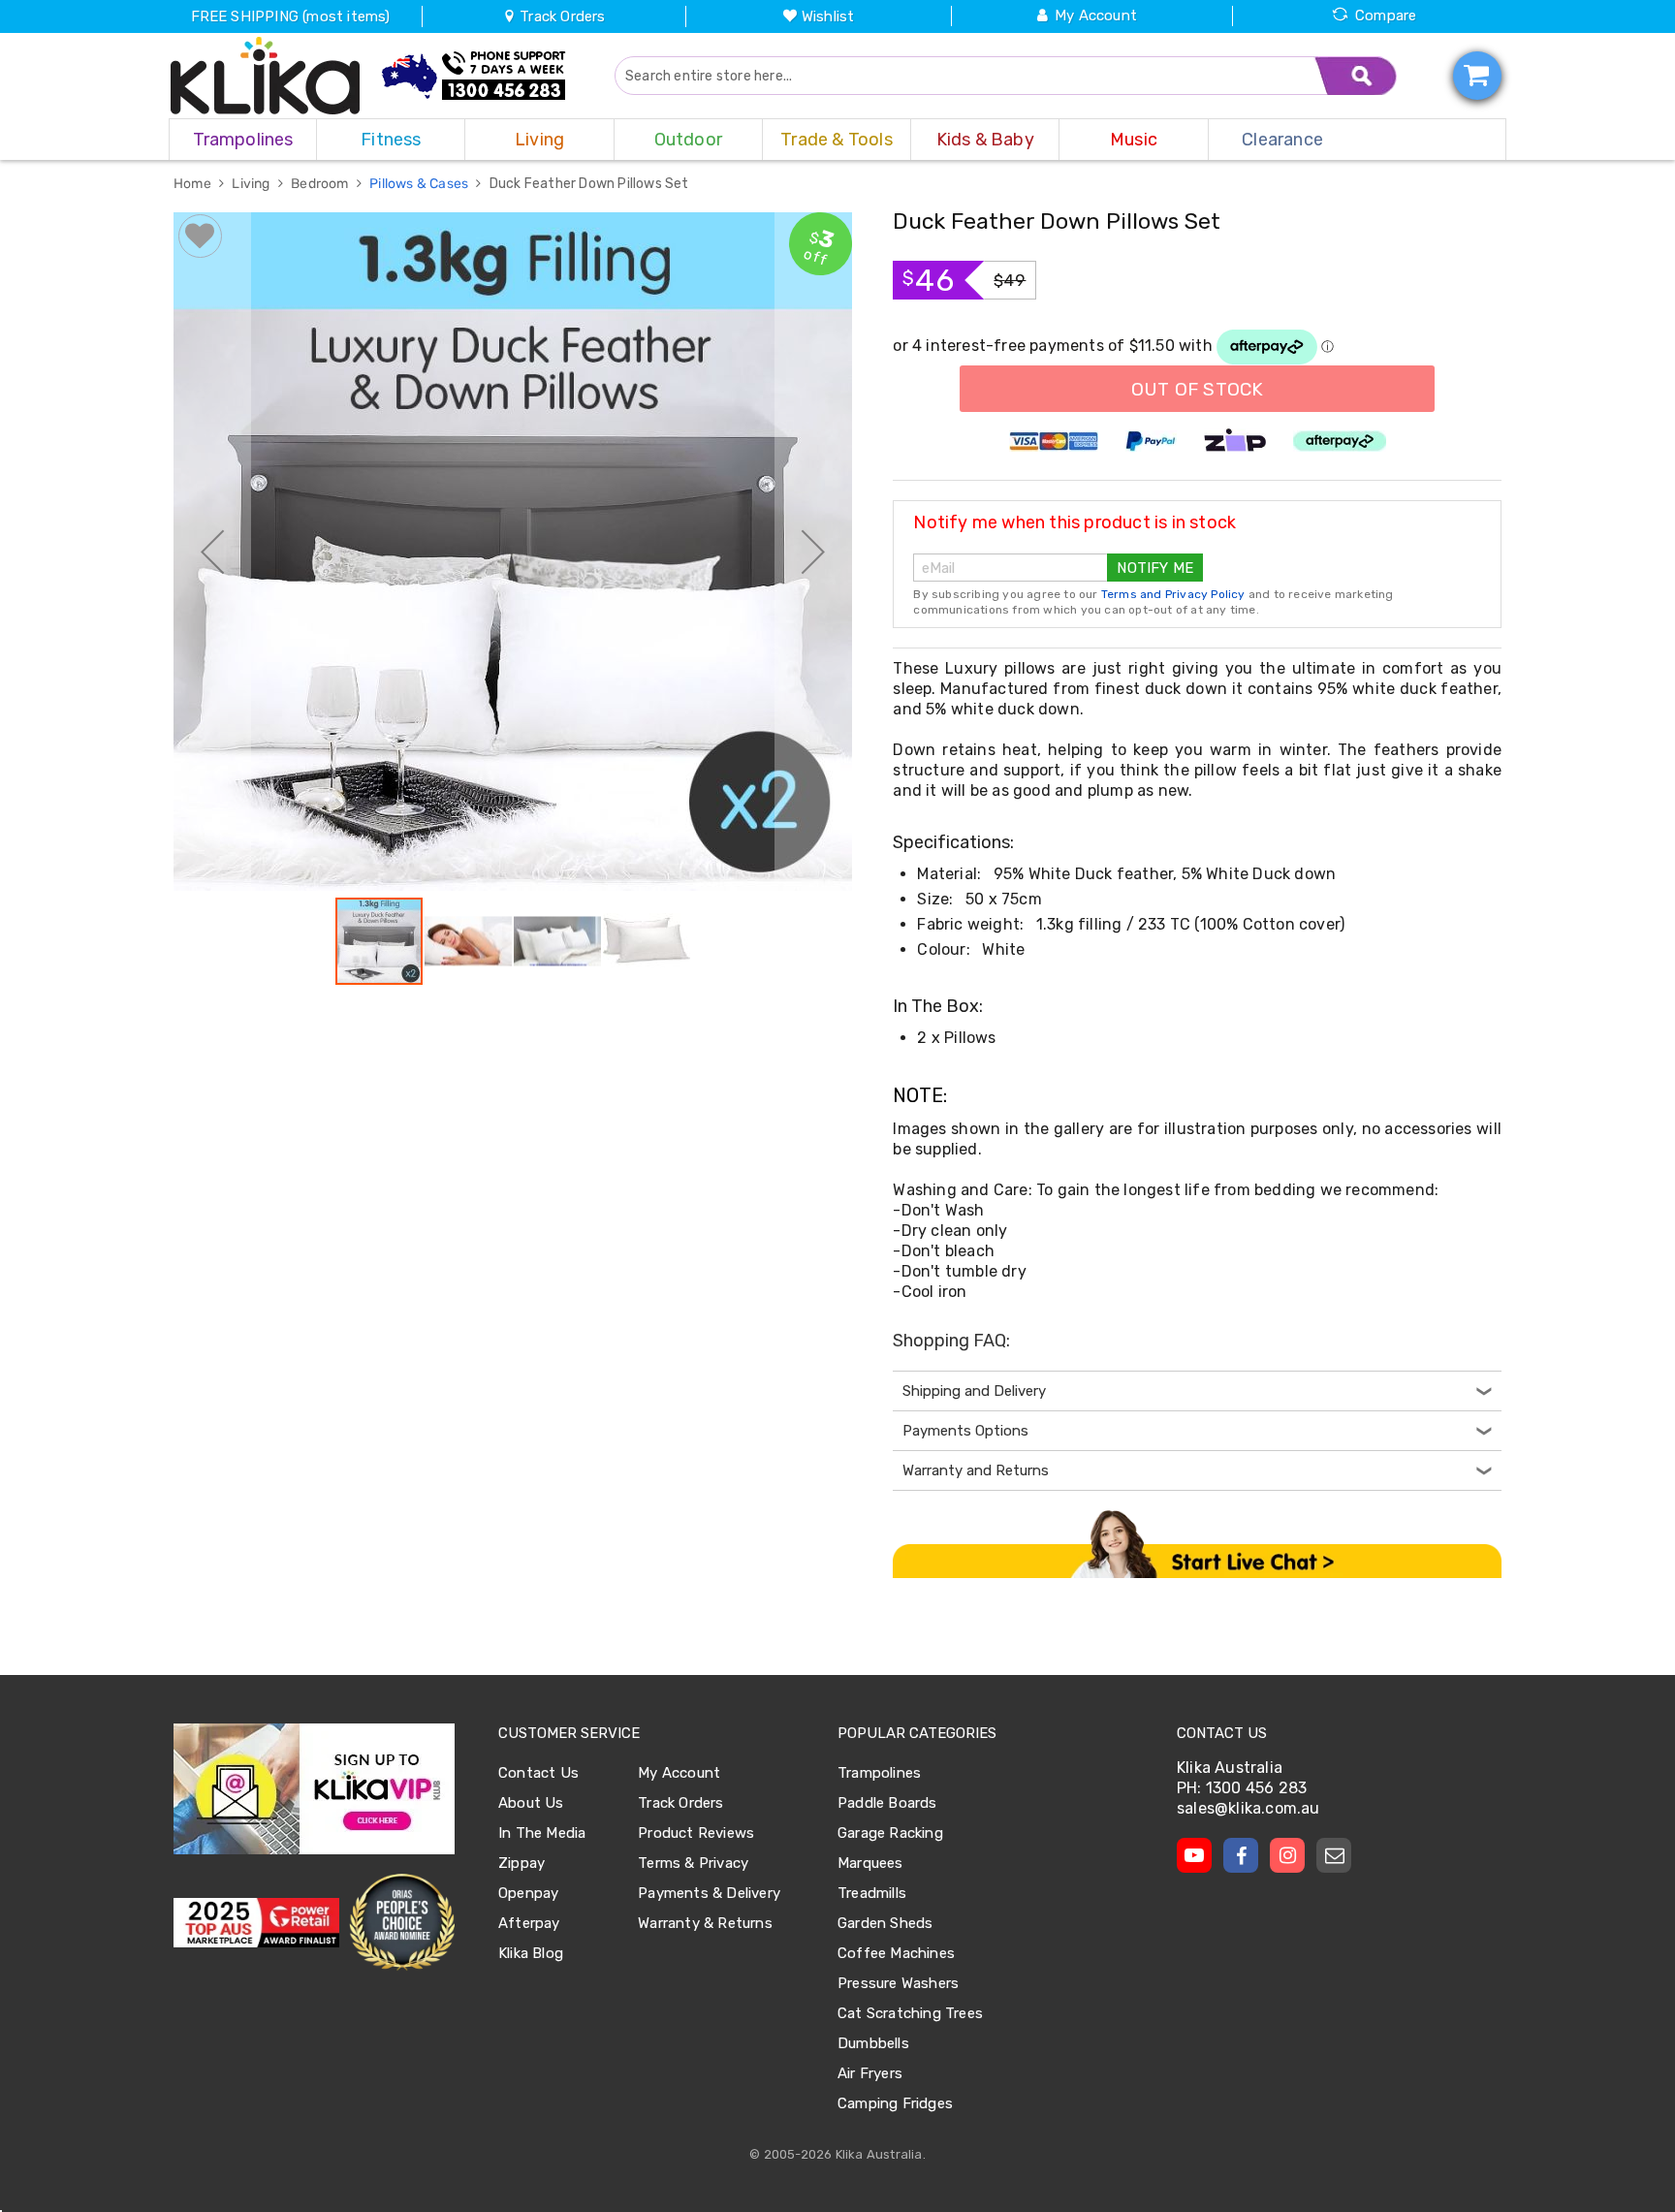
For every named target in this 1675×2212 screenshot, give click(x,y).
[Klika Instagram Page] (1287, 1855)
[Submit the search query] (1356, 76)
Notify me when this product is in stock (1075, 522)
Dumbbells (873, 2043)
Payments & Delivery (709, 1893)
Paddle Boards (887, 1803)
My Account (1096, 16)
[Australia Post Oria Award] (402, 1923)
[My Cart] (1477, 76)
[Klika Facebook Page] (1241, 1855)
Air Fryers (870, 2073)
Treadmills (872, 1893)
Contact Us (538, 1773)
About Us (531, 1803)
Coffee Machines (896, 1953)
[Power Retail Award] (256, 1923)
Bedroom (321, 184)
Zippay (521, 1863)
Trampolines (879, 1773)
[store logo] (266, 76)
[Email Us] (1334, 1855)
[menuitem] (243, 140)
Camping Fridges (895, 2103)
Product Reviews (696, 1833)
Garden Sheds (885, 1923)
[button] (212, 552)
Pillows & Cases (420, 184)
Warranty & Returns (705, 1923)
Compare (1386, 16)
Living (252, 184)
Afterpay (529, 1923)
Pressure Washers (898, 1983)
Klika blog (531, 1953)
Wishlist (828, 16)
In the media (542, 1833)
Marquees (870, 1863)
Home (194, 184)
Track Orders (561, 16)
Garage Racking (890, 1833)
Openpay (528, 1893)
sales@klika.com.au (1248, 1808)
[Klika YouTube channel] (1194, 1855)
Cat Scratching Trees (910, 2013)
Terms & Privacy (693, 1863)
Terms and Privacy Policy (1173, 594)
